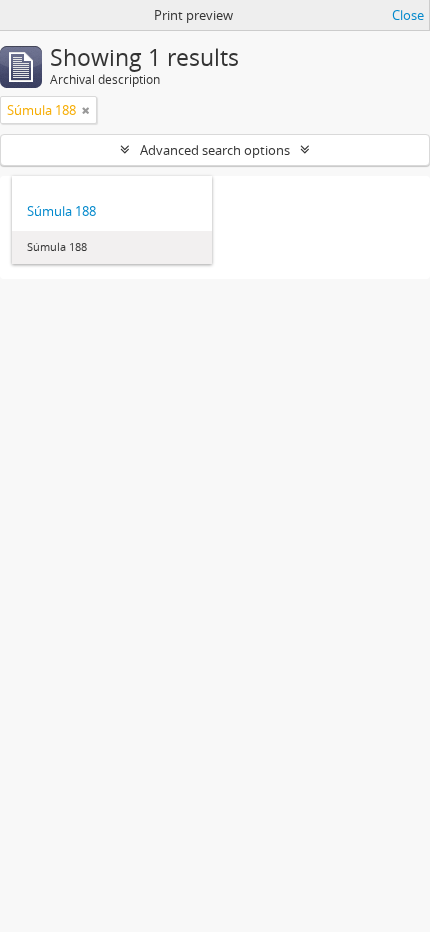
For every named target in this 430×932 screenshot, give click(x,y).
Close (408, 15)
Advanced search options (215, 150)
